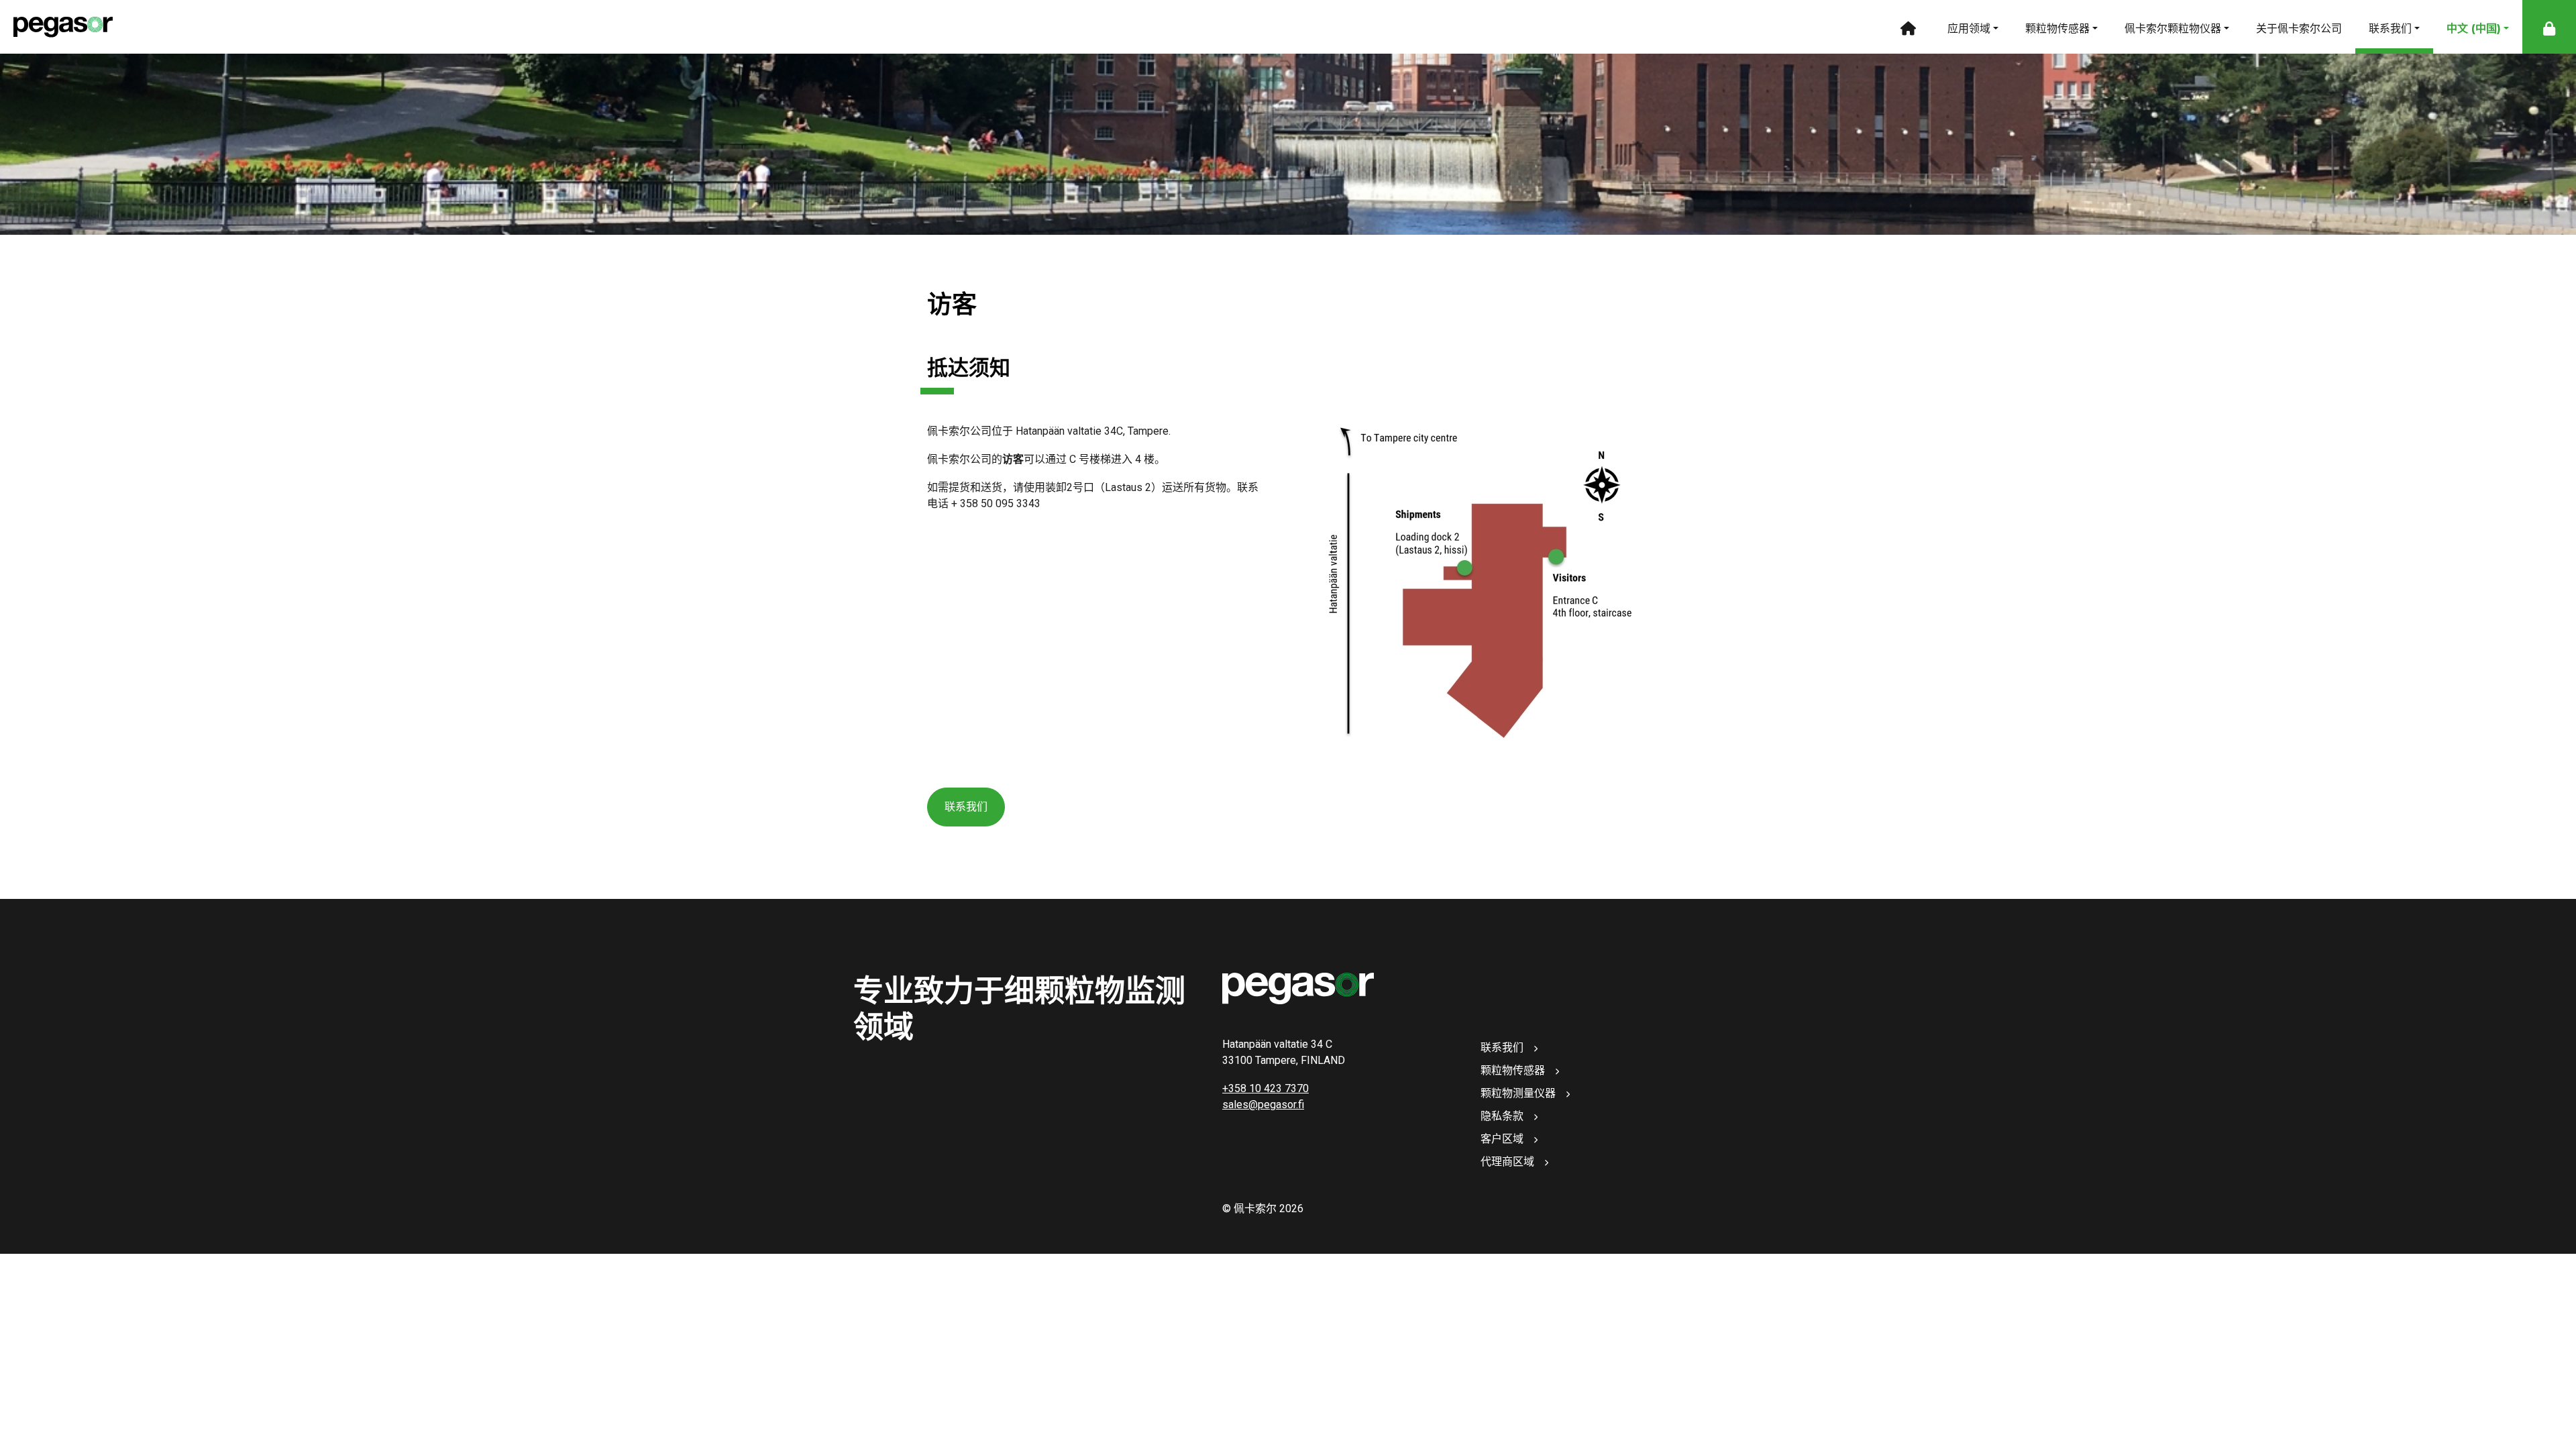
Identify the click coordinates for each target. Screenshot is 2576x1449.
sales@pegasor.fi (1263, 1105)
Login (2549, 27)
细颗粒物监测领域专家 (1907, 27)
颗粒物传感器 (2057, 29)
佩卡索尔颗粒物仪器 (2173, 29)
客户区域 (1502, 1139)
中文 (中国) (2474, 29)
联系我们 (2390, 29)
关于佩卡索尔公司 (2299, 29)
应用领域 (1969, 29)
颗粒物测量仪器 (1518, 1093)
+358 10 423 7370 (1266, 1088)
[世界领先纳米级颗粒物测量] (56, 27)
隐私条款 (1502, 1116)
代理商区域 (1507, 1162)
